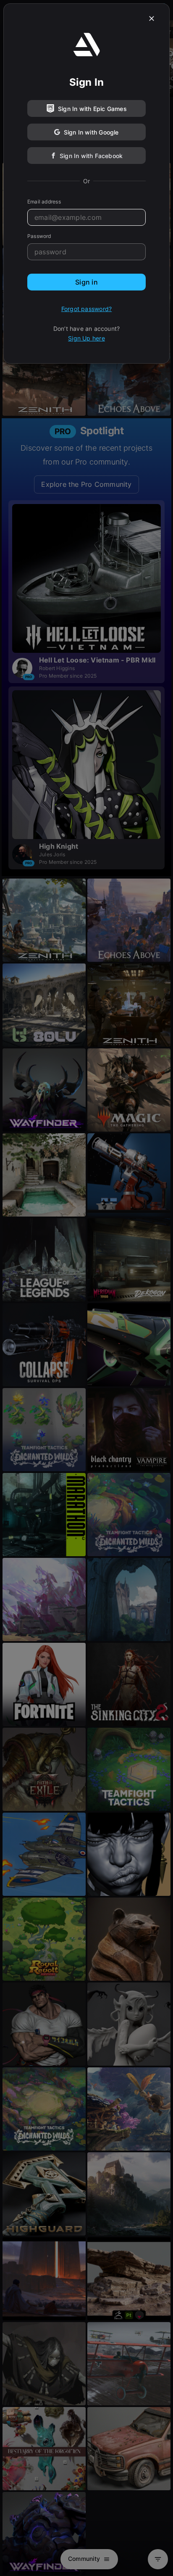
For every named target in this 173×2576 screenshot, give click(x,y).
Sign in (86, 282)
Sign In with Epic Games (92, 109)
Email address (44, 202)
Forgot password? (86, 309)
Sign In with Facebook (91, 156)
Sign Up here (86, 338)
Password (39, 236)
